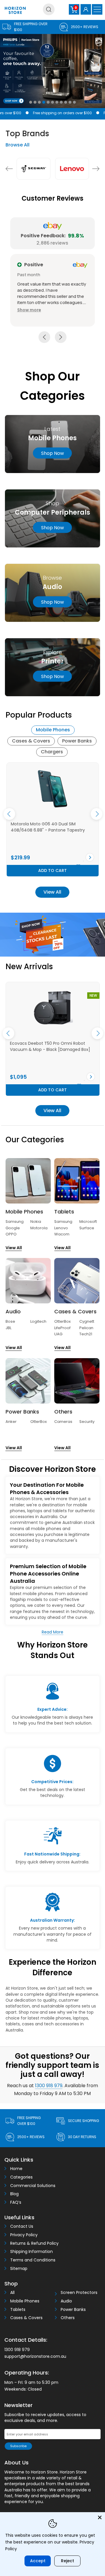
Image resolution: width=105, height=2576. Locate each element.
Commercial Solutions (33, 2186)
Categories (21, 2177)
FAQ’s (16, 2202)
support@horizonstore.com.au (35, 2356)
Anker (11, 1422)
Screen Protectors (79, 2293)
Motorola (39, 1228)
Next (96, 169)
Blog (14, 2194)
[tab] (53, 730)
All (12, 2293)
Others (68, 2318)
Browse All (17, 145)
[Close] (100, 2517)
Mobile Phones (53, 730)
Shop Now (52, 528)
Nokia (36, 1222)
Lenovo (61, 1228)
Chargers (52, 752)
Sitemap (19, 2269)
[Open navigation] (97, 9)
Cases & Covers (31, 741)
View (35, 857)
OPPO (11, 1234)
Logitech (38, 1321)
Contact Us (22, 2226)
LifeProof (62, 1328)
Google (13, 1228)
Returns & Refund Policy (34, 2243)
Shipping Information (32, 2252)
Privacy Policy (24, 2235)
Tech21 (86, 1334)
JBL (8, 1328)
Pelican (86, 1328)
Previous (9, 169)
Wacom (62, 1234)
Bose (10, 1321)
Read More (52, 1632)
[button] (29, 310)
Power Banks (77, 741)
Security (87, 1422)
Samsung (15, 1222)
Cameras (63, 1422)
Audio (66, 2301)
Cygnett (87, 1321)
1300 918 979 (49, 2086)
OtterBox (62, 1321)
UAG (58, 1334)
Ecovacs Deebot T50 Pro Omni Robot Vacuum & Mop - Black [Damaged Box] (50, 1046)
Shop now (52, 453)
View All (52, 892)
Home (16, 2169)
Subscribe (18, 2446)
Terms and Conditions (33, 2260)
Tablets (18, 2310)
